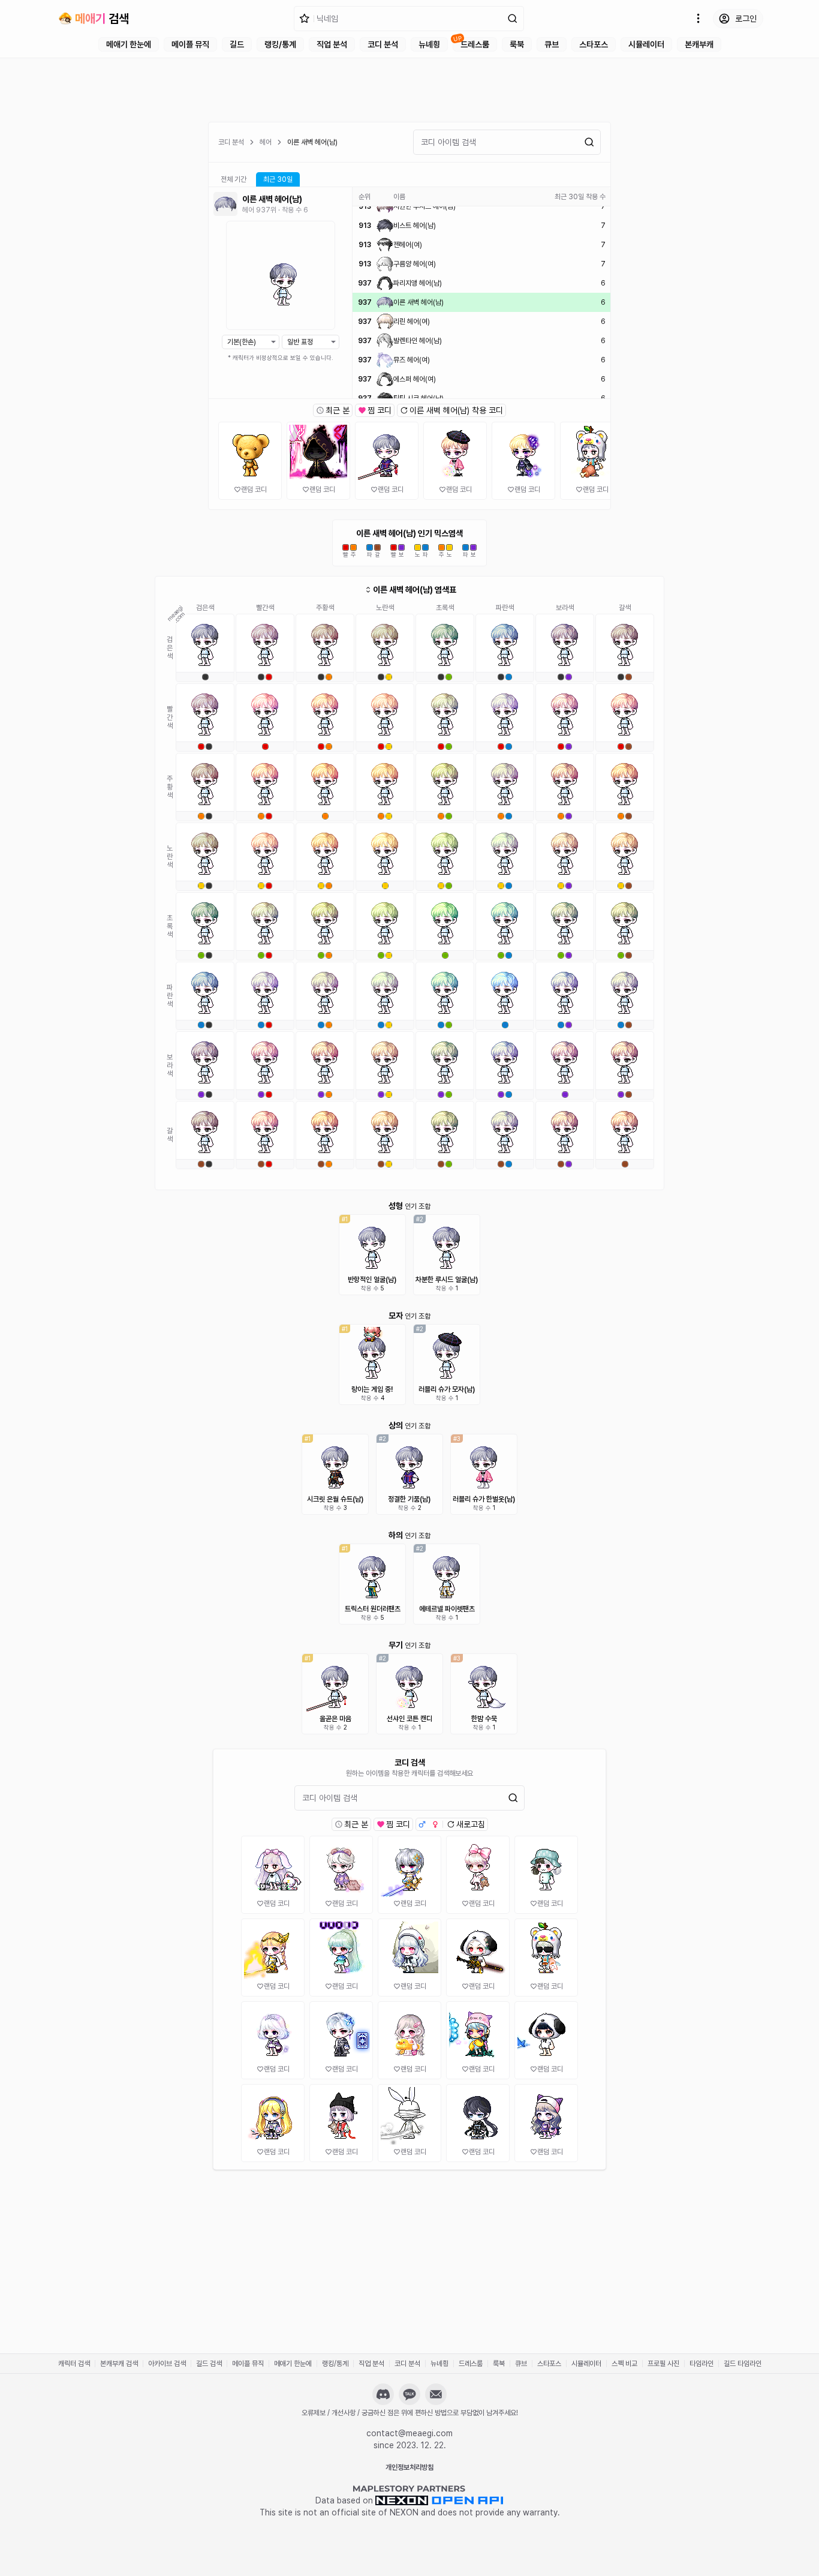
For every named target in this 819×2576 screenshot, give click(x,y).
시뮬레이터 (646, 44)
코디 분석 (383, 44)
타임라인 (701, 2364)
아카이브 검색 (167, 2364)
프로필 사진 (663, 2364)
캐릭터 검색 (74, 2364)
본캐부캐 (699, 44)
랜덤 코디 (254, 490)
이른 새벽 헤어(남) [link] (312, 142)
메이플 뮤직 (190, 44)
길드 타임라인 (743, 2364)
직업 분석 (332, 44)
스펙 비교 (624, 2364)
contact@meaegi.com (409, 2433)
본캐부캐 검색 (119, 2364)
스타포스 (594, 44)
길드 (237, 44)
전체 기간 (234, 179)
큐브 (552, 44)
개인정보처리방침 (409, 2467)
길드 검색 (209, 2364)
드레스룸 (475, 44)
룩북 (517, 44)
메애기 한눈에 (129, 44)
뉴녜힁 (429, 44)
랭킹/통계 (280, 44)
